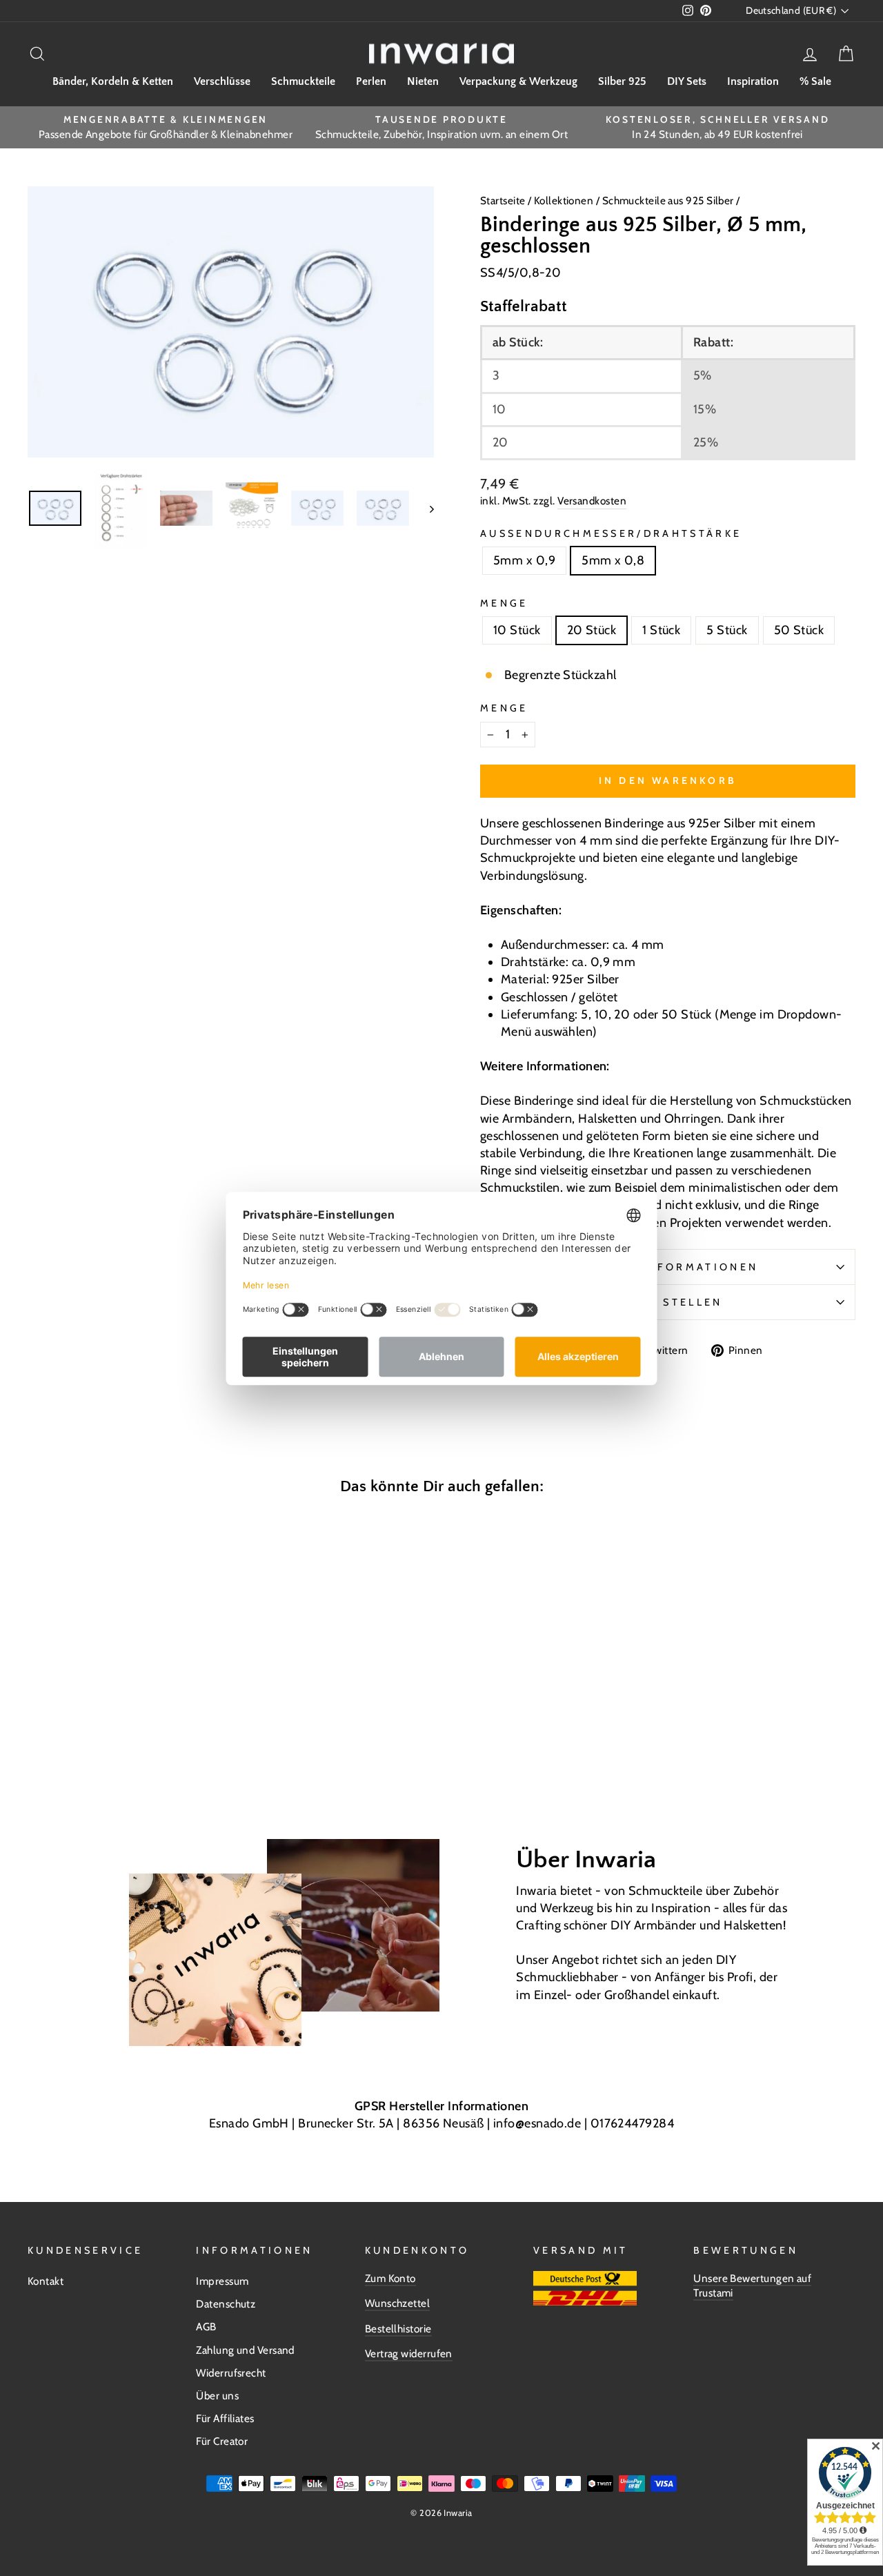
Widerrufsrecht (231, 2373)
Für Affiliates (225, 2418)
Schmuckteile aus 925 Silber (668, 200)
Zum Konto (390, 2278)
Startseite (504, 200)
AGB (206, 2327)
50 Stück (799, 630)
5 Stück (727, 630)
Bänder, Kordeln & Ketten (113, 81)
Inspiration (753, 81)
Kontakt (46, 2281)
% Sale (815, 81)
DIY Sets (687, 81)
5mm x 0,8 (613, 560)
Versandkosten (592, 501)
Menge (504, 603)
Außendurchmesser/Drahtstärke (611, 533)
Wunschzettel (397, 2303)
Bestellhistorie (398, 2329)
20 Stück (592, 630)
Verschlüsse (222, 81)
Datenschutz (226, 2304)
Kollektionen (565, 200)
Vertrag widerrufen (409, 2353)
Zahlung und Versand (245, 2350)
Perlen (371, 81)
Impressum (222, 2281)
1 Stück (661, 630)
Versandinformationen (668, 1267)
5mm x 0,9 (524, 560)
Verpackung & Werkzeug (518, 81)
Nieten (423, 81)
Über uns (217, 2396)
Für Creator (222, 2441)
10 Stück (517, 630)
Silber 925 (622, 81)
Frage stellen (667, 1302)
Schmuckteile (303, 81)
